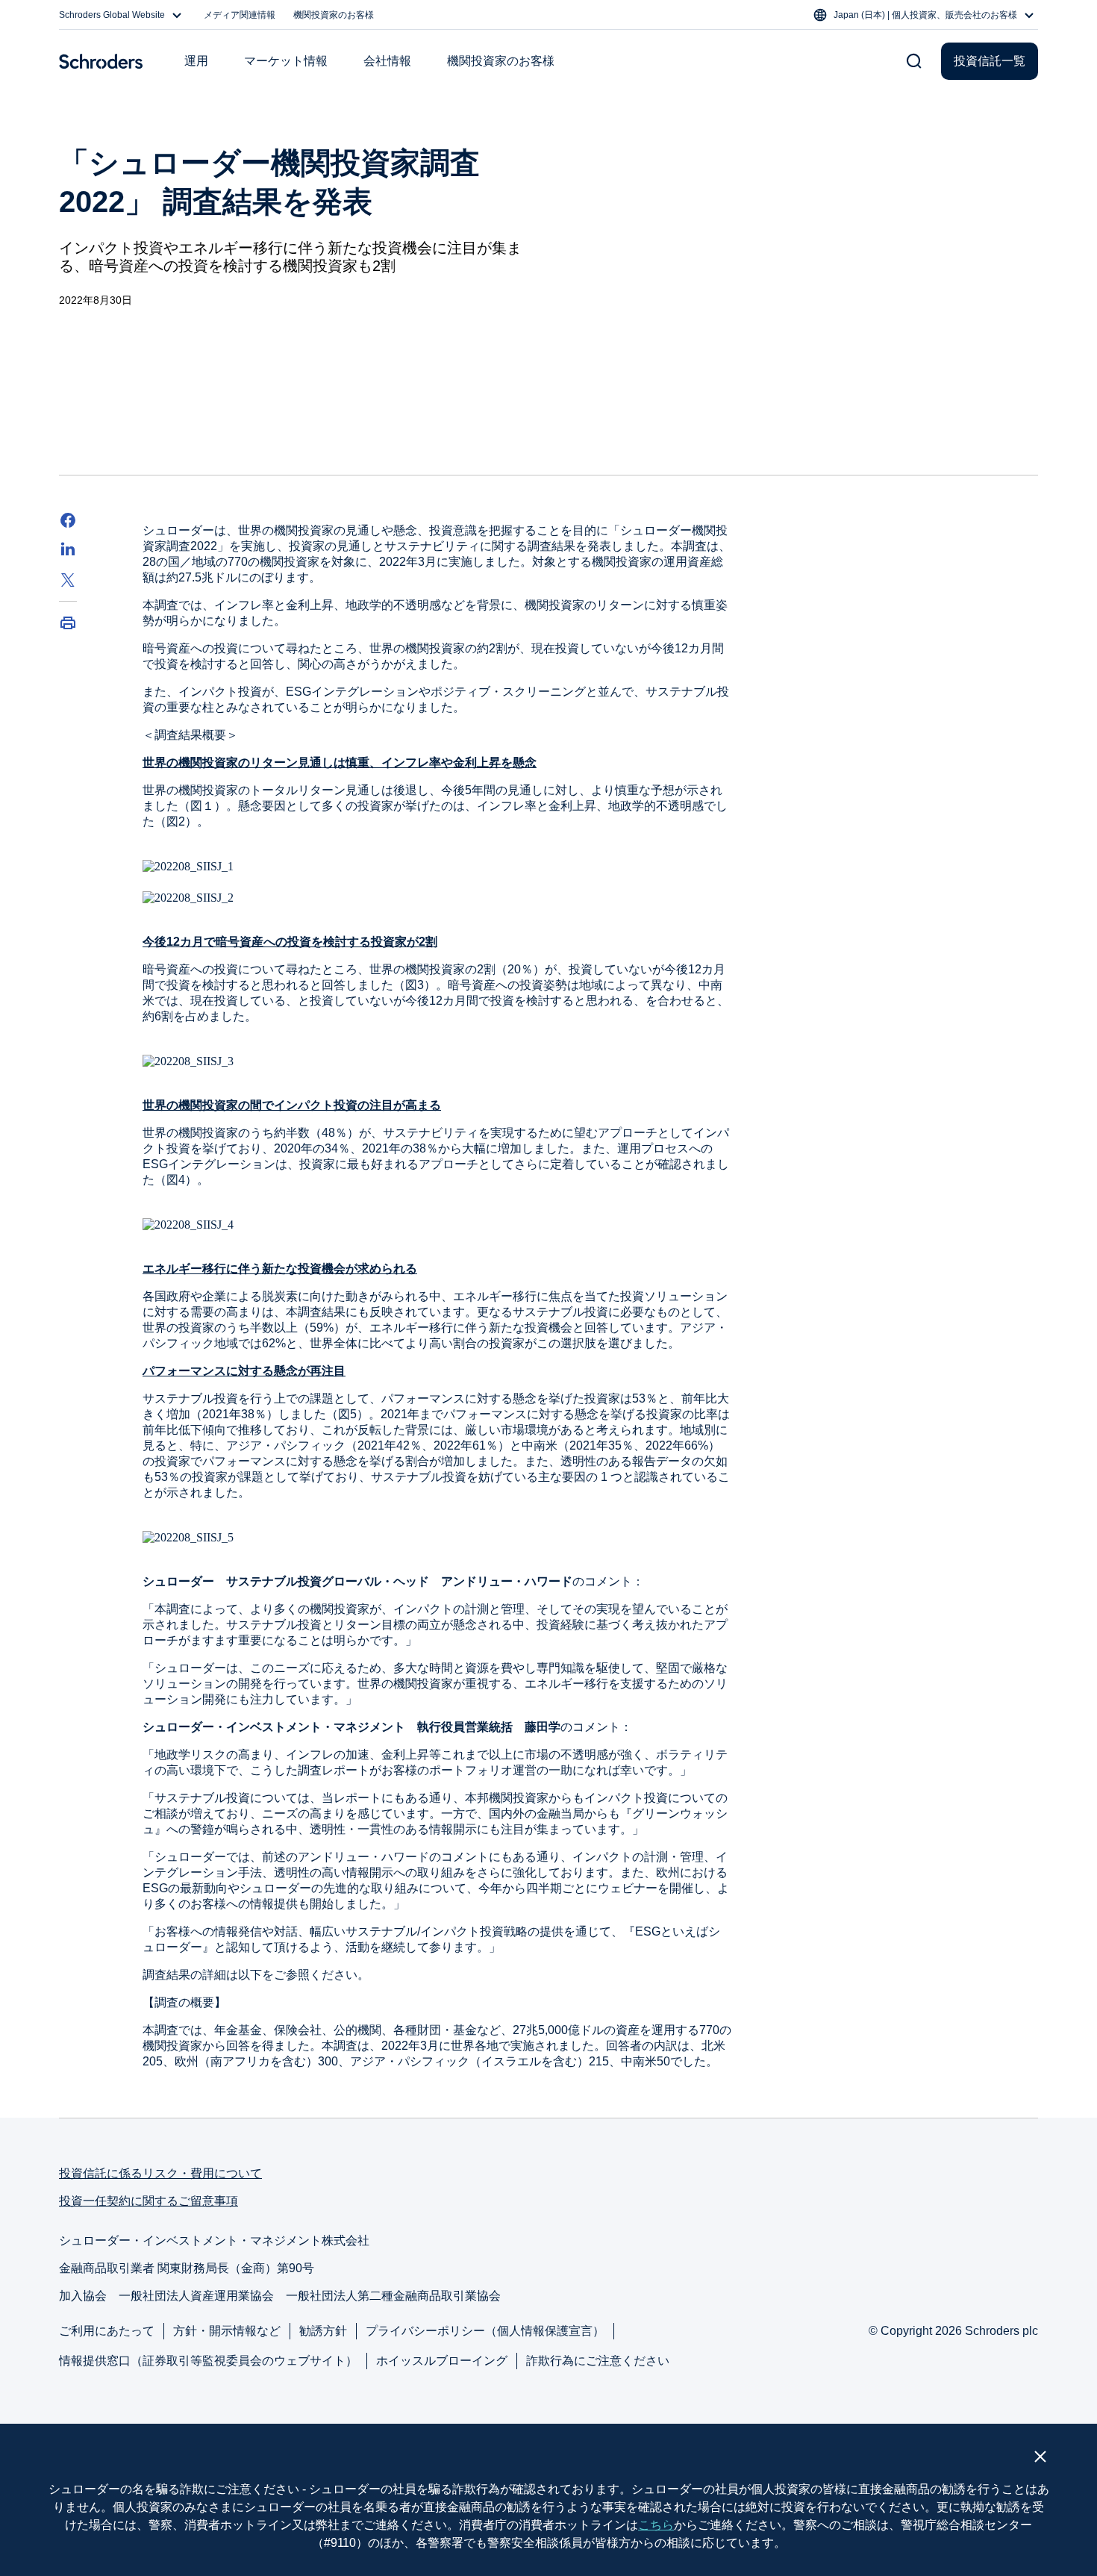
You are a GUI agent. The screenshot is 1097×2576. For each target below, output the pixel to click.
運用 (196, 61)
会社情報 (387, 61)
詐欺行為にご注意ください (598, 2361)
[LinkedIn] (68, 550)
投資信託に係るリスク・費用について (160, 2173)
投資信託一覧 (990, 61)
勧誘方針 (323, 2331)
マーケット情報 (286, 61)
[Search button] (914, 61)
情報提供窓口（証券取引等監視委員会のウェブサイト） (208, 2361)
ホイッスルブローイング (442, 2361)
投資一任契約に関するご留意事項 (149, 2201)
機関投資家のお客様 (334, 15)
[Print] (68, 623)
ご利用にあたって (107, 2331)
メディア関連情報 (240, 15)
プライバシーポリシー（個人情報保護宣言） (485, 2331)
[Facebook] (68, 520)
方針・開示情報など (227, 2331)
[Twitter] (68, 580)
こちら (656, 2525)
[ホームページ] (101, 61)
